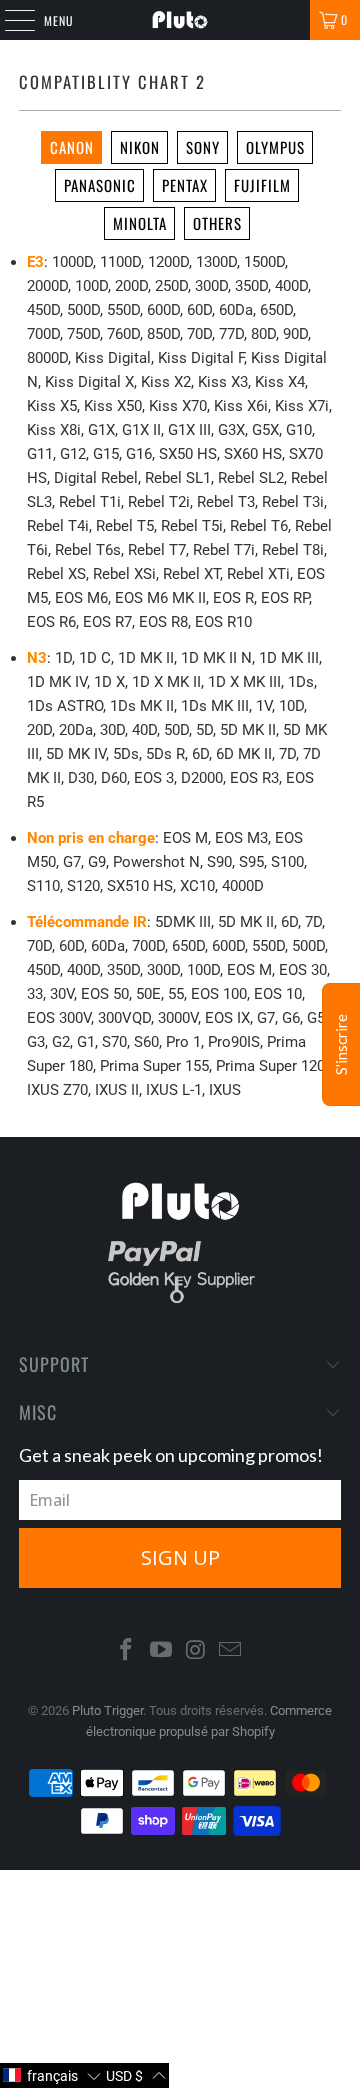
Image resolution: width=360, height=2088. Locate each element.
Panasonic (100, 185)
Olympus (275, 147)
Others (217, 223)
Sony (203, 147)
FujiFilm (262, 185)
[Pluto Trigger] (180, 20)
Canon (72, 147)
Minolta (140, 223)
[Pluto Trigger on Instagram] (197, 1651)
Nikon (140, 147)
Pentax (185, 185)
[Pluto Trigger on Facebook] (127, 1651)
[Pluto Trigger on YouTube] (162, 1651)
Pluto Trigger (107, 1710)
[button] (51, 2075)
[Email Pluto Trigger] (231, 1651)
